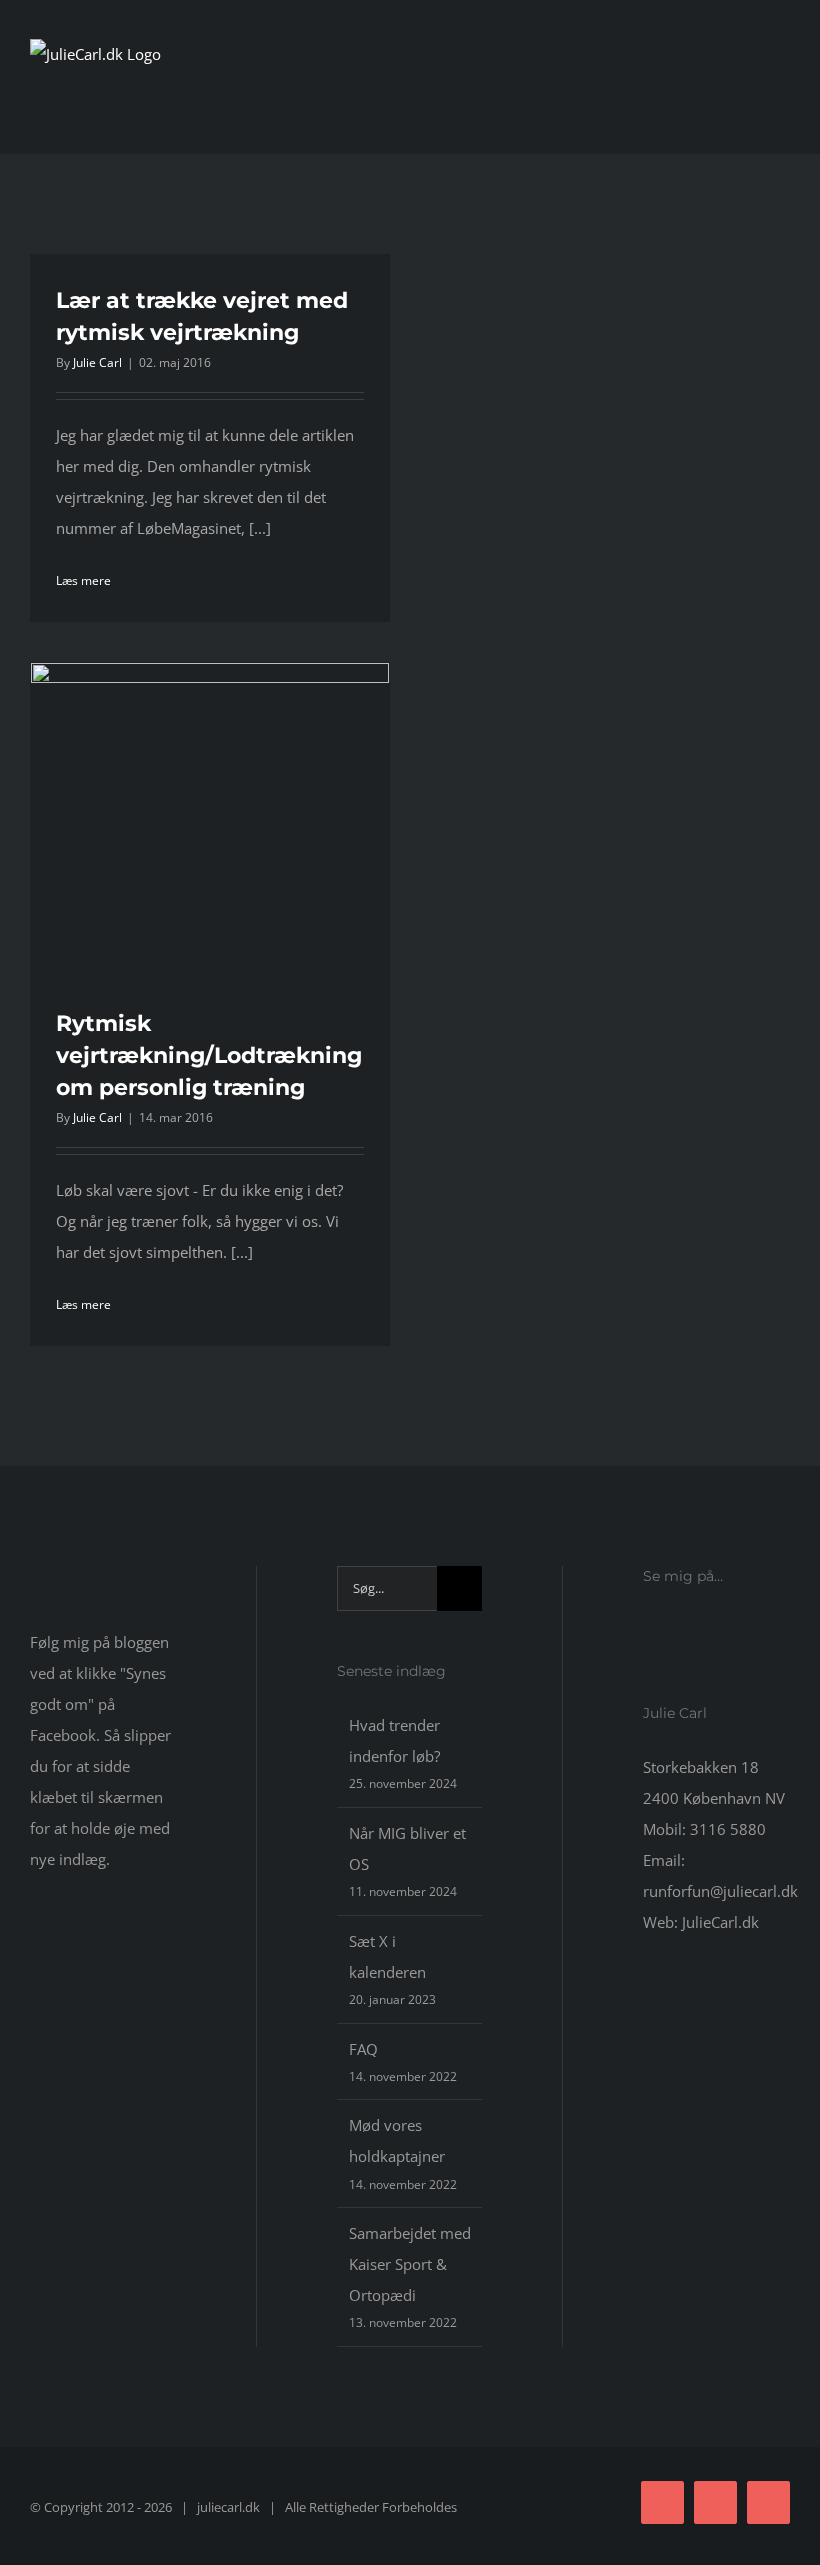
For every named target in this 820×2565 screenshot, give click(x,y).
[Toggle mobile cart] (746, 104)
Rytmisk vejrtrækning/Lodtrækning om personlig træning (209, 1055)
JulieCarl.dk (720, 1922)
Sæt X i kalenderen (387, 1956)
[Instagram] (676, 1631)
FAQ (363, 2049)
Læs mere (83, 580)
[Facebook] (649, 1631)
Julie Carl (97, 362)
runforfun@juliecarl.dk (720, 1891)
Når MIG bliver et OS (407, 1848)
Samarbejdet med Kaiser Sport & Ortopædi (410, 2264)
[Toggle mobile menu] (782, 104)
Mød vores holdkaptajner (397, 2140)
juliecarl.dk (228, 2507)
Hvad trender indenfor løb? (394, 1740)
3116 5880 (728, 1829)
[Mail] (703, 1631)
